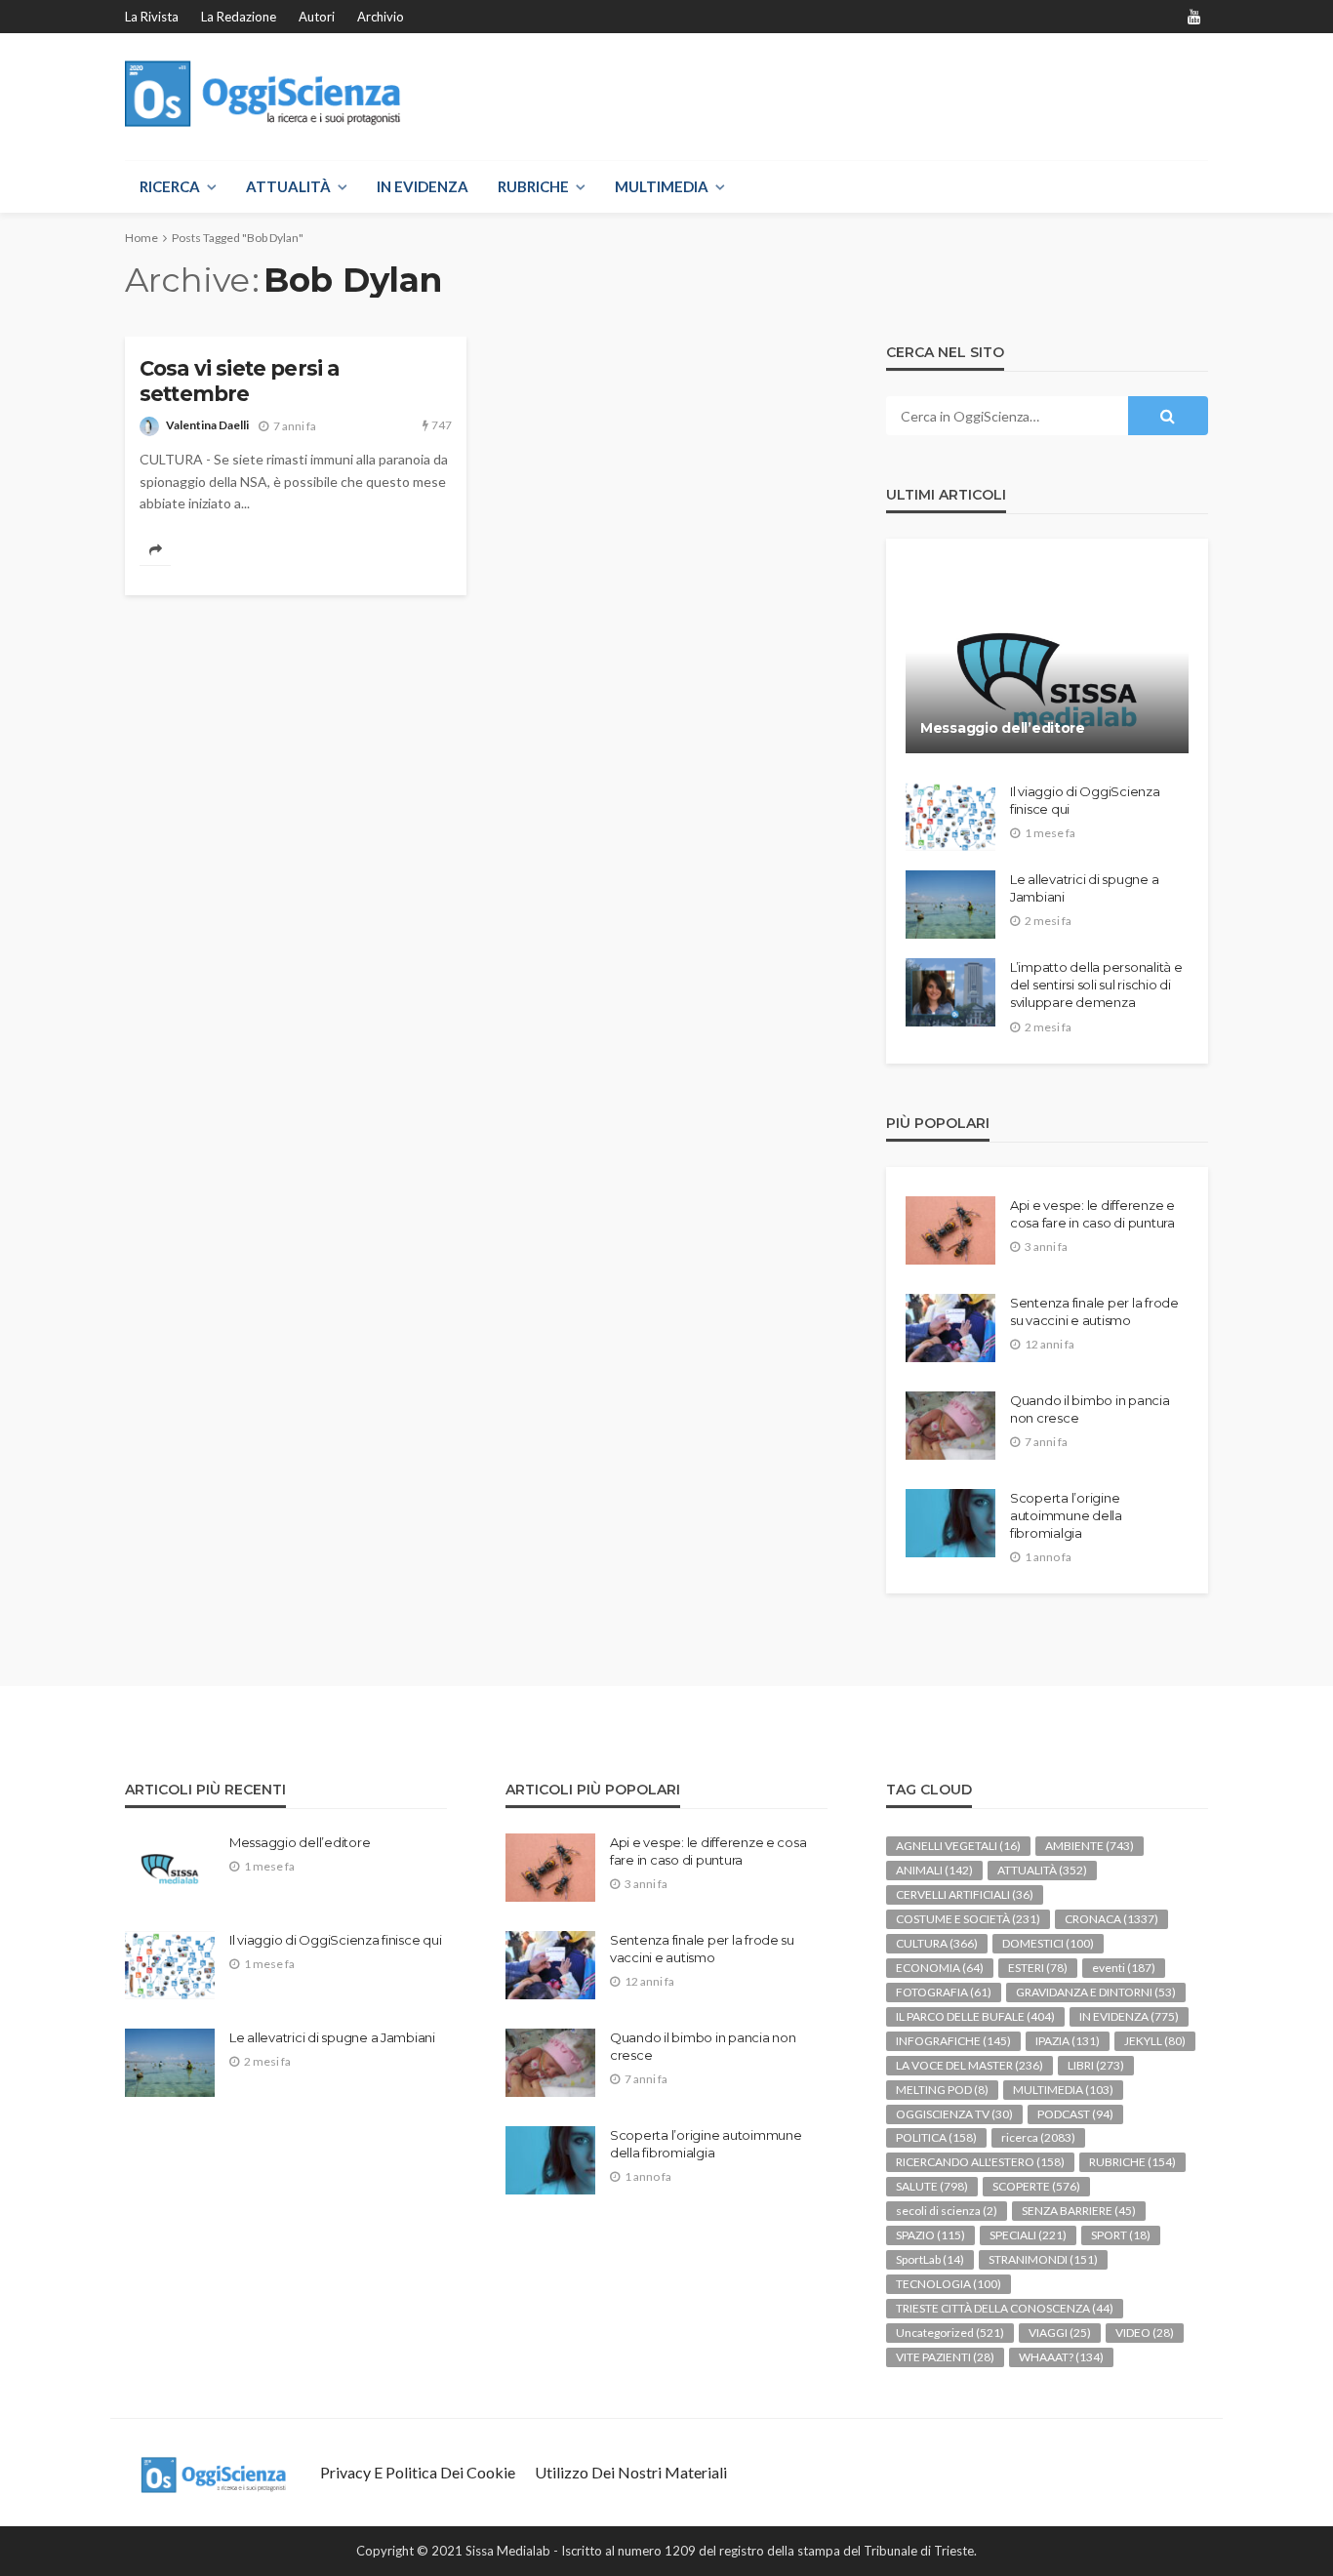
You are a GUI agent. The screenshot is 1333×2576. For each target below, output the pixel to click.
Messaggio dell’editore (1003, 728)
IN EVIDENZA (423, 186)
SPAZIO (930, 2235)
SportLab (930, 2259)
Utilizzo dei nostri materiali (631, 2472)
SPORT (1121, 2235)
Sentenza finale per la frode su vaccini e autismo (1094, 1311)
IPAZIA (1068, 2041)
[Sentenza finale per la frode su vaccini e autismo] (950, 1328)
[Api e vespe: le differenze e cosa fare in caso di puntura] (950, 1230)
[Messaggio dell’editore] (1047, 661)
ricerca (1038, 2137)
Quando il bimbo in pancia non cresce (1090, 1409)
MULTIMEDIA (662, 186)
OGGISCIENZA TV (954, 2114)
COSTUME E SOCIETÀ (968, 1919)
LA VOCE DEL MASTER (969, 2065)
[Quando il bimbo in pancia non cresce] (950, 1426)
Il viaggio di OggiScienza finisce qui (1085, 800)
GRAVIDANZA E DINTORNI (1096, 1992)
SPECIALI (1028, 2235)
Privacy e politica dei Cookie (418, 2472)
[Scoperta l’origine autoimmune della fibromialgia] (950, 1523)
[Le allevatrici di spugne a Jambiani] (950, 905)
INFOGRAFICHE (953, 2041)
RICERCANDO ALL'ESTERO (980, 2162)
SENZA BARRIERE (1079, 2211)
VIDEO (1145, 2333)
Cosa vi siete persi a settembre (239, 381)
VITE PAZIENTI (945, 2357)
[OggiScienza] (263, 94)
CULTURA (937, 1943)
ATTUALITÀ (288, 186)
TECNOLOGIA (949, 2284)
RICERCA (170, 186)
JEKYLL (1155, 2041)
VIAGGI (1060, 2333)
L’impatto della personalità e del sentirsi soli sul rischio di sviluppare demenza (1096, 985)
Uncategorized (950, 2333)
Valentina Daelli (207, 425)
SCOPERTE (1036, 2186)
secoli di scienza (947, 2211)
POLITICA (936, 2137)
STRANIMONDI (1043, 2259)
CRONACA (1111, 1919)
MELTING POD (942, 2090)
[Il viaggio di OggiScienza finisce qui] (950, 817)
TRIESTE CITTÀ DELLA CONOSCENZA (1005, 2308)
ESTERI (1038, 1968)
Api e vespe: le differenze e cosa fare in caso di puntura (1092, 1214)
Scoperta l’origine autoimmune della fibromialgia (1066, 1515)
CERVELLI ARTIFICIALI (965, 1894)
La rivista (152, 17)
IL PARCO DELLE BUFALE (975, 2016)
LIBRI (1096, 2065)
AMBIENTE (1090, 1846)
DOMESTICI (1048, 1943)
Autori (317, 17)
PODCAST (1075, 2114)
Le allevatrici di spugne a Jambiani (1084, 888)
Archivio (381, 17)
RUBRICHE (533, 186)
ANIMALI (934, 1870)
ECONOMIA (940, 1968)
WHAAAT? (1061, 2357)
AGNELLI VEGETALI (958, 1846)
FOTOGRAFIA (944, 1992)
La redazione (239, 17)
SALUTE (932, 2186)
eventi (1124, 1968)
